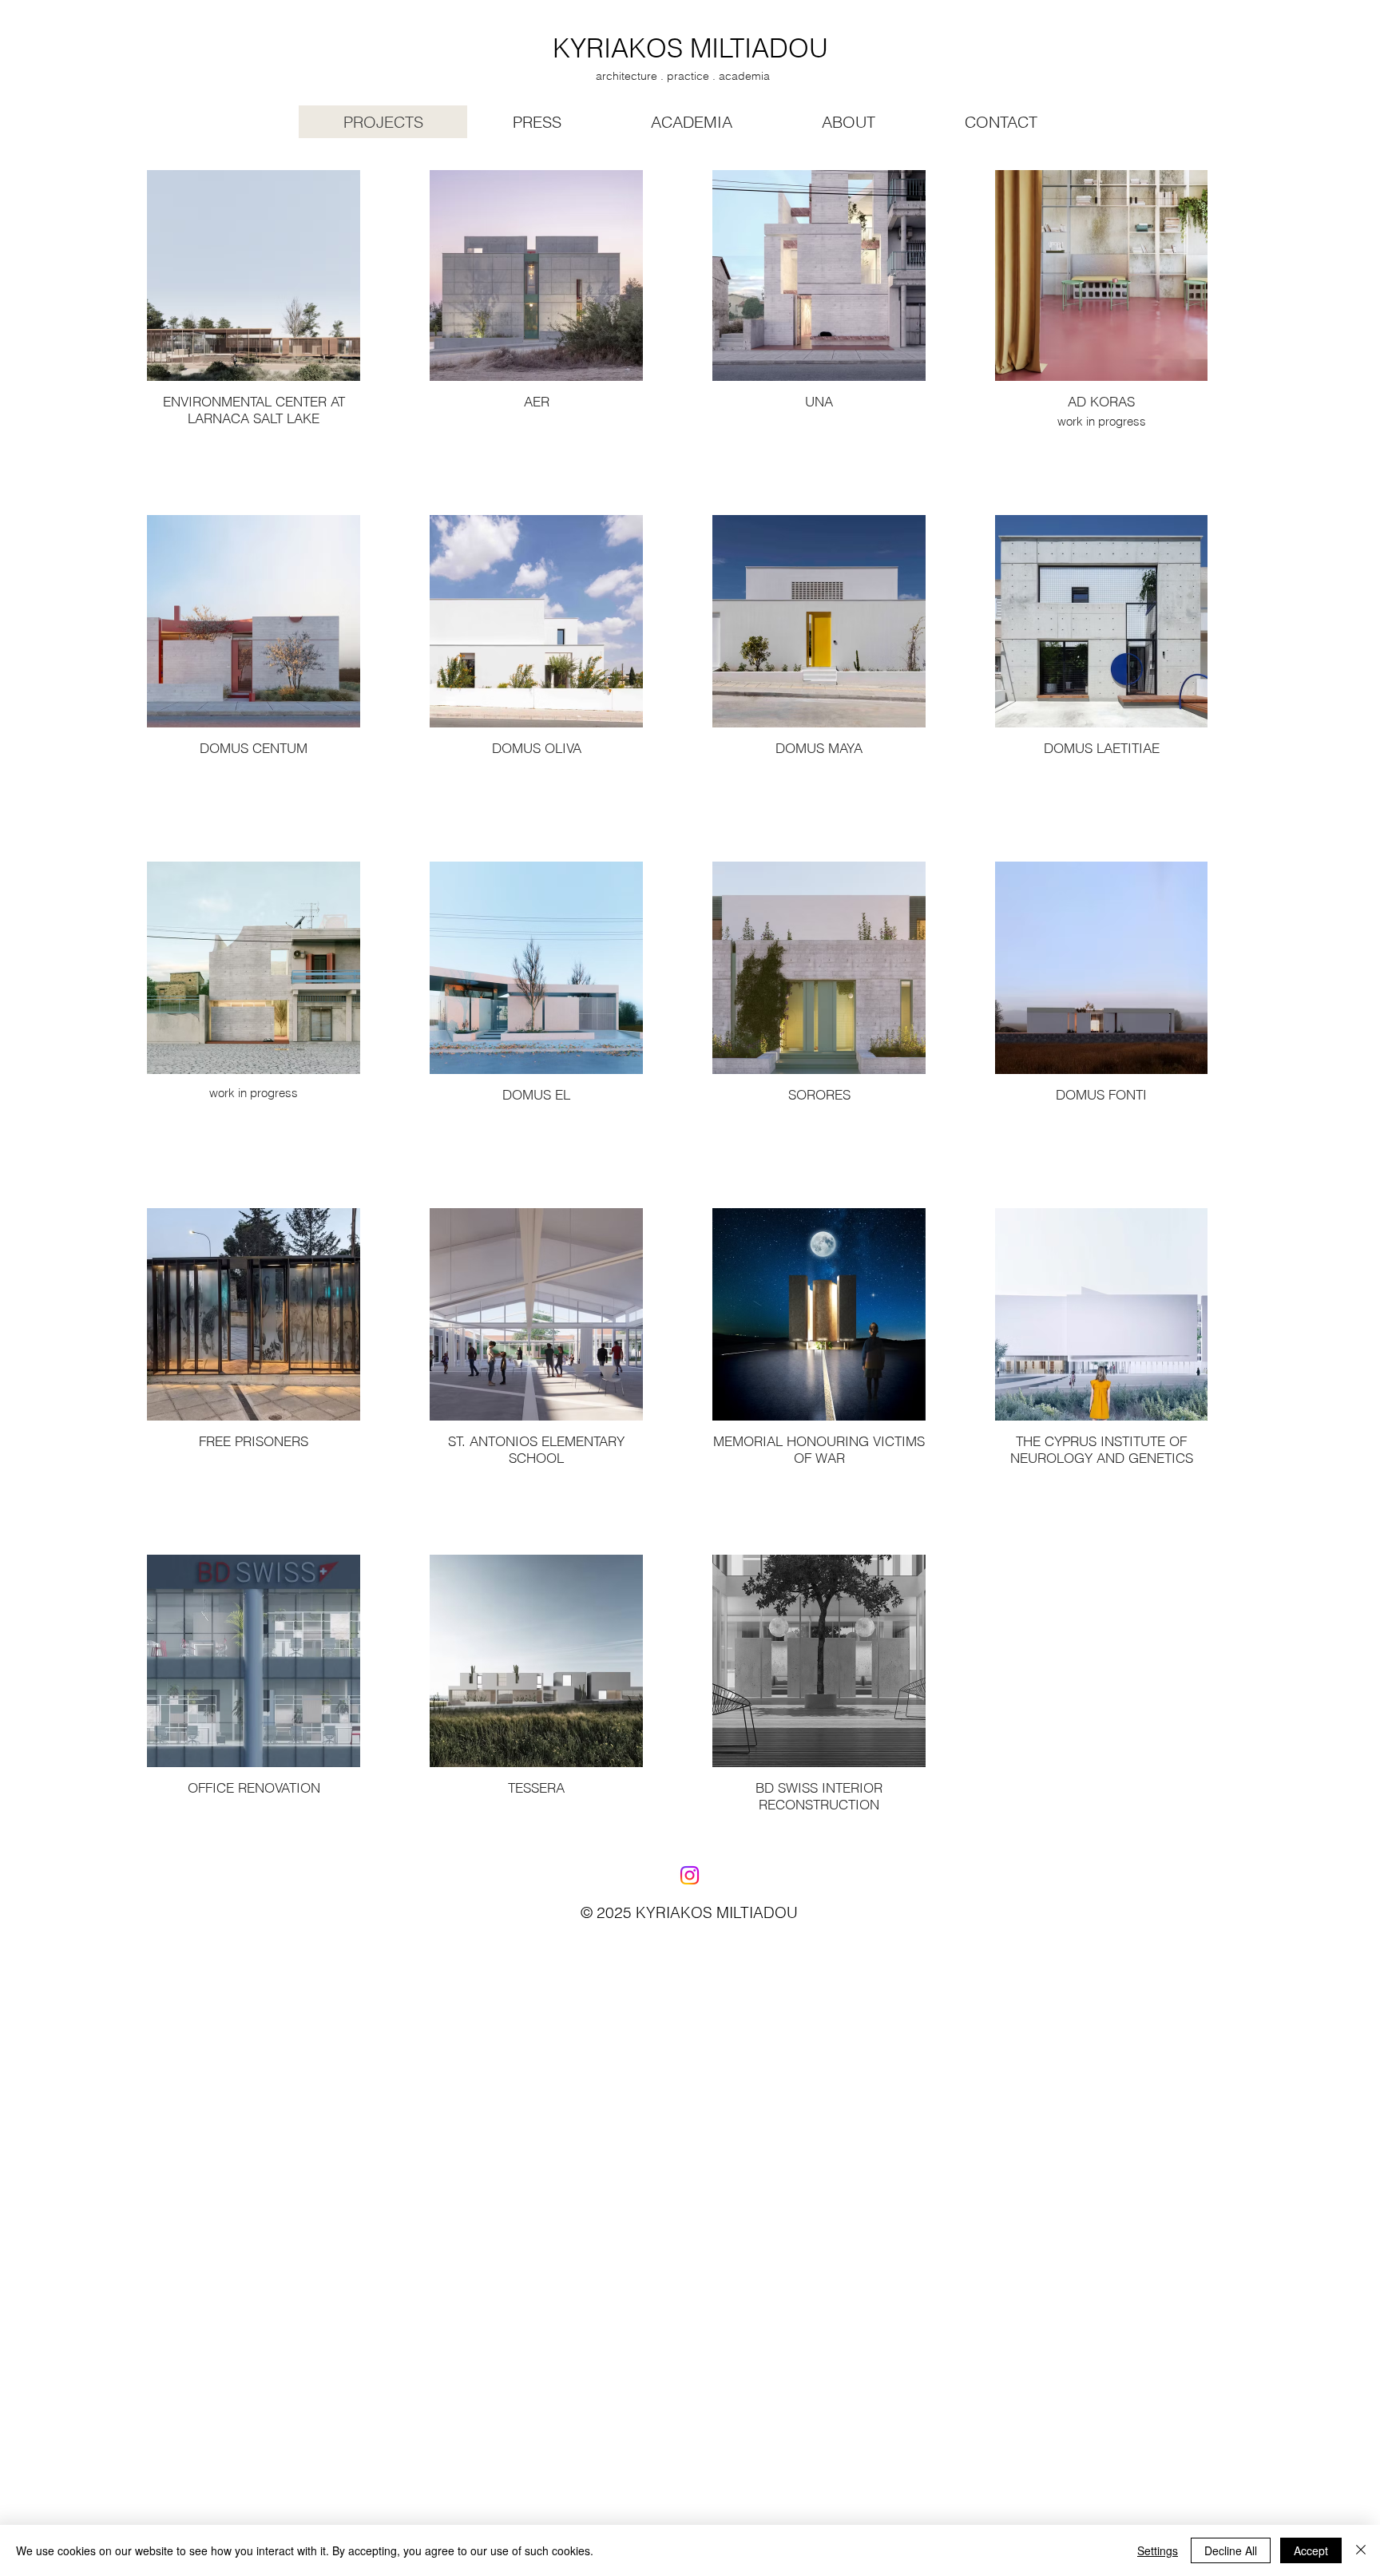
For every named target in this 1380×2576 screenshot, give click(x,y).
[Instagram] (690, 1875)
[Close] (1361, 2550)
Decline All (1231, 2550)
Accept (1311, 2550)
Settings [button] (1158, 2550)
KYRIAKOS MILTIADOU (690, 48)
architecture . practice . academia (683, 76)
